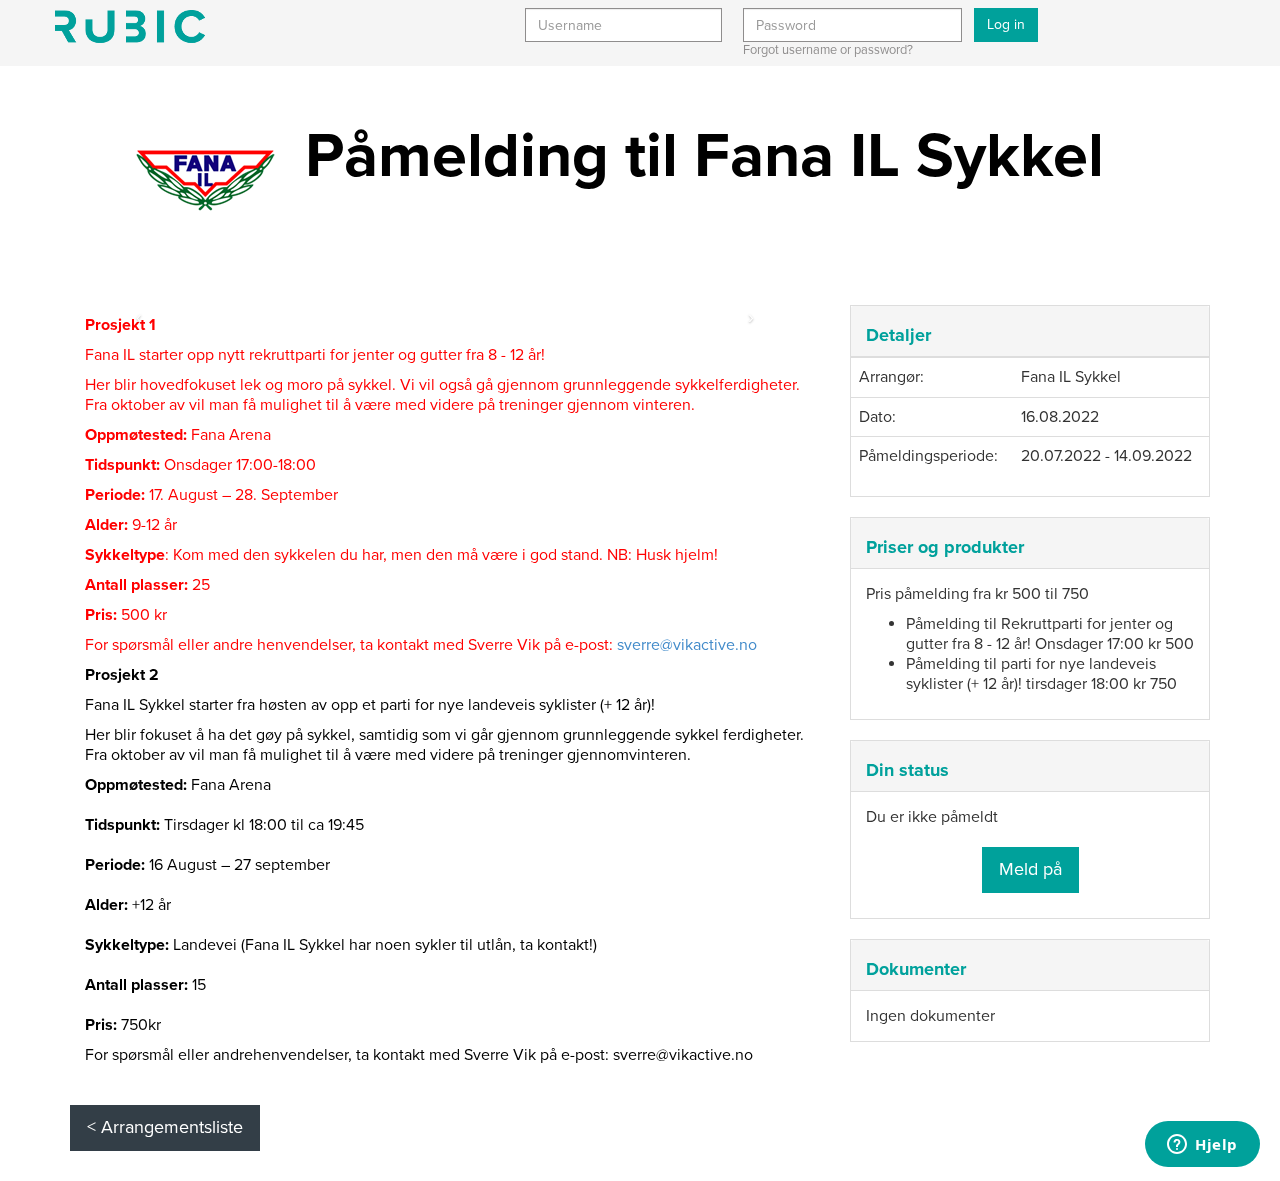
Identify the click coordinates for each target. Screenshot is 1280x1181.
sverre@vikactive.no (687, 645)
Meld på (1030, 869)
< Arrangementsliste (165, 1127)
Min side (130, 26)
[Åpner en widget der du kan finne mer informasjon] (1202, 1146)
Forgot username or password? (828, 50)
